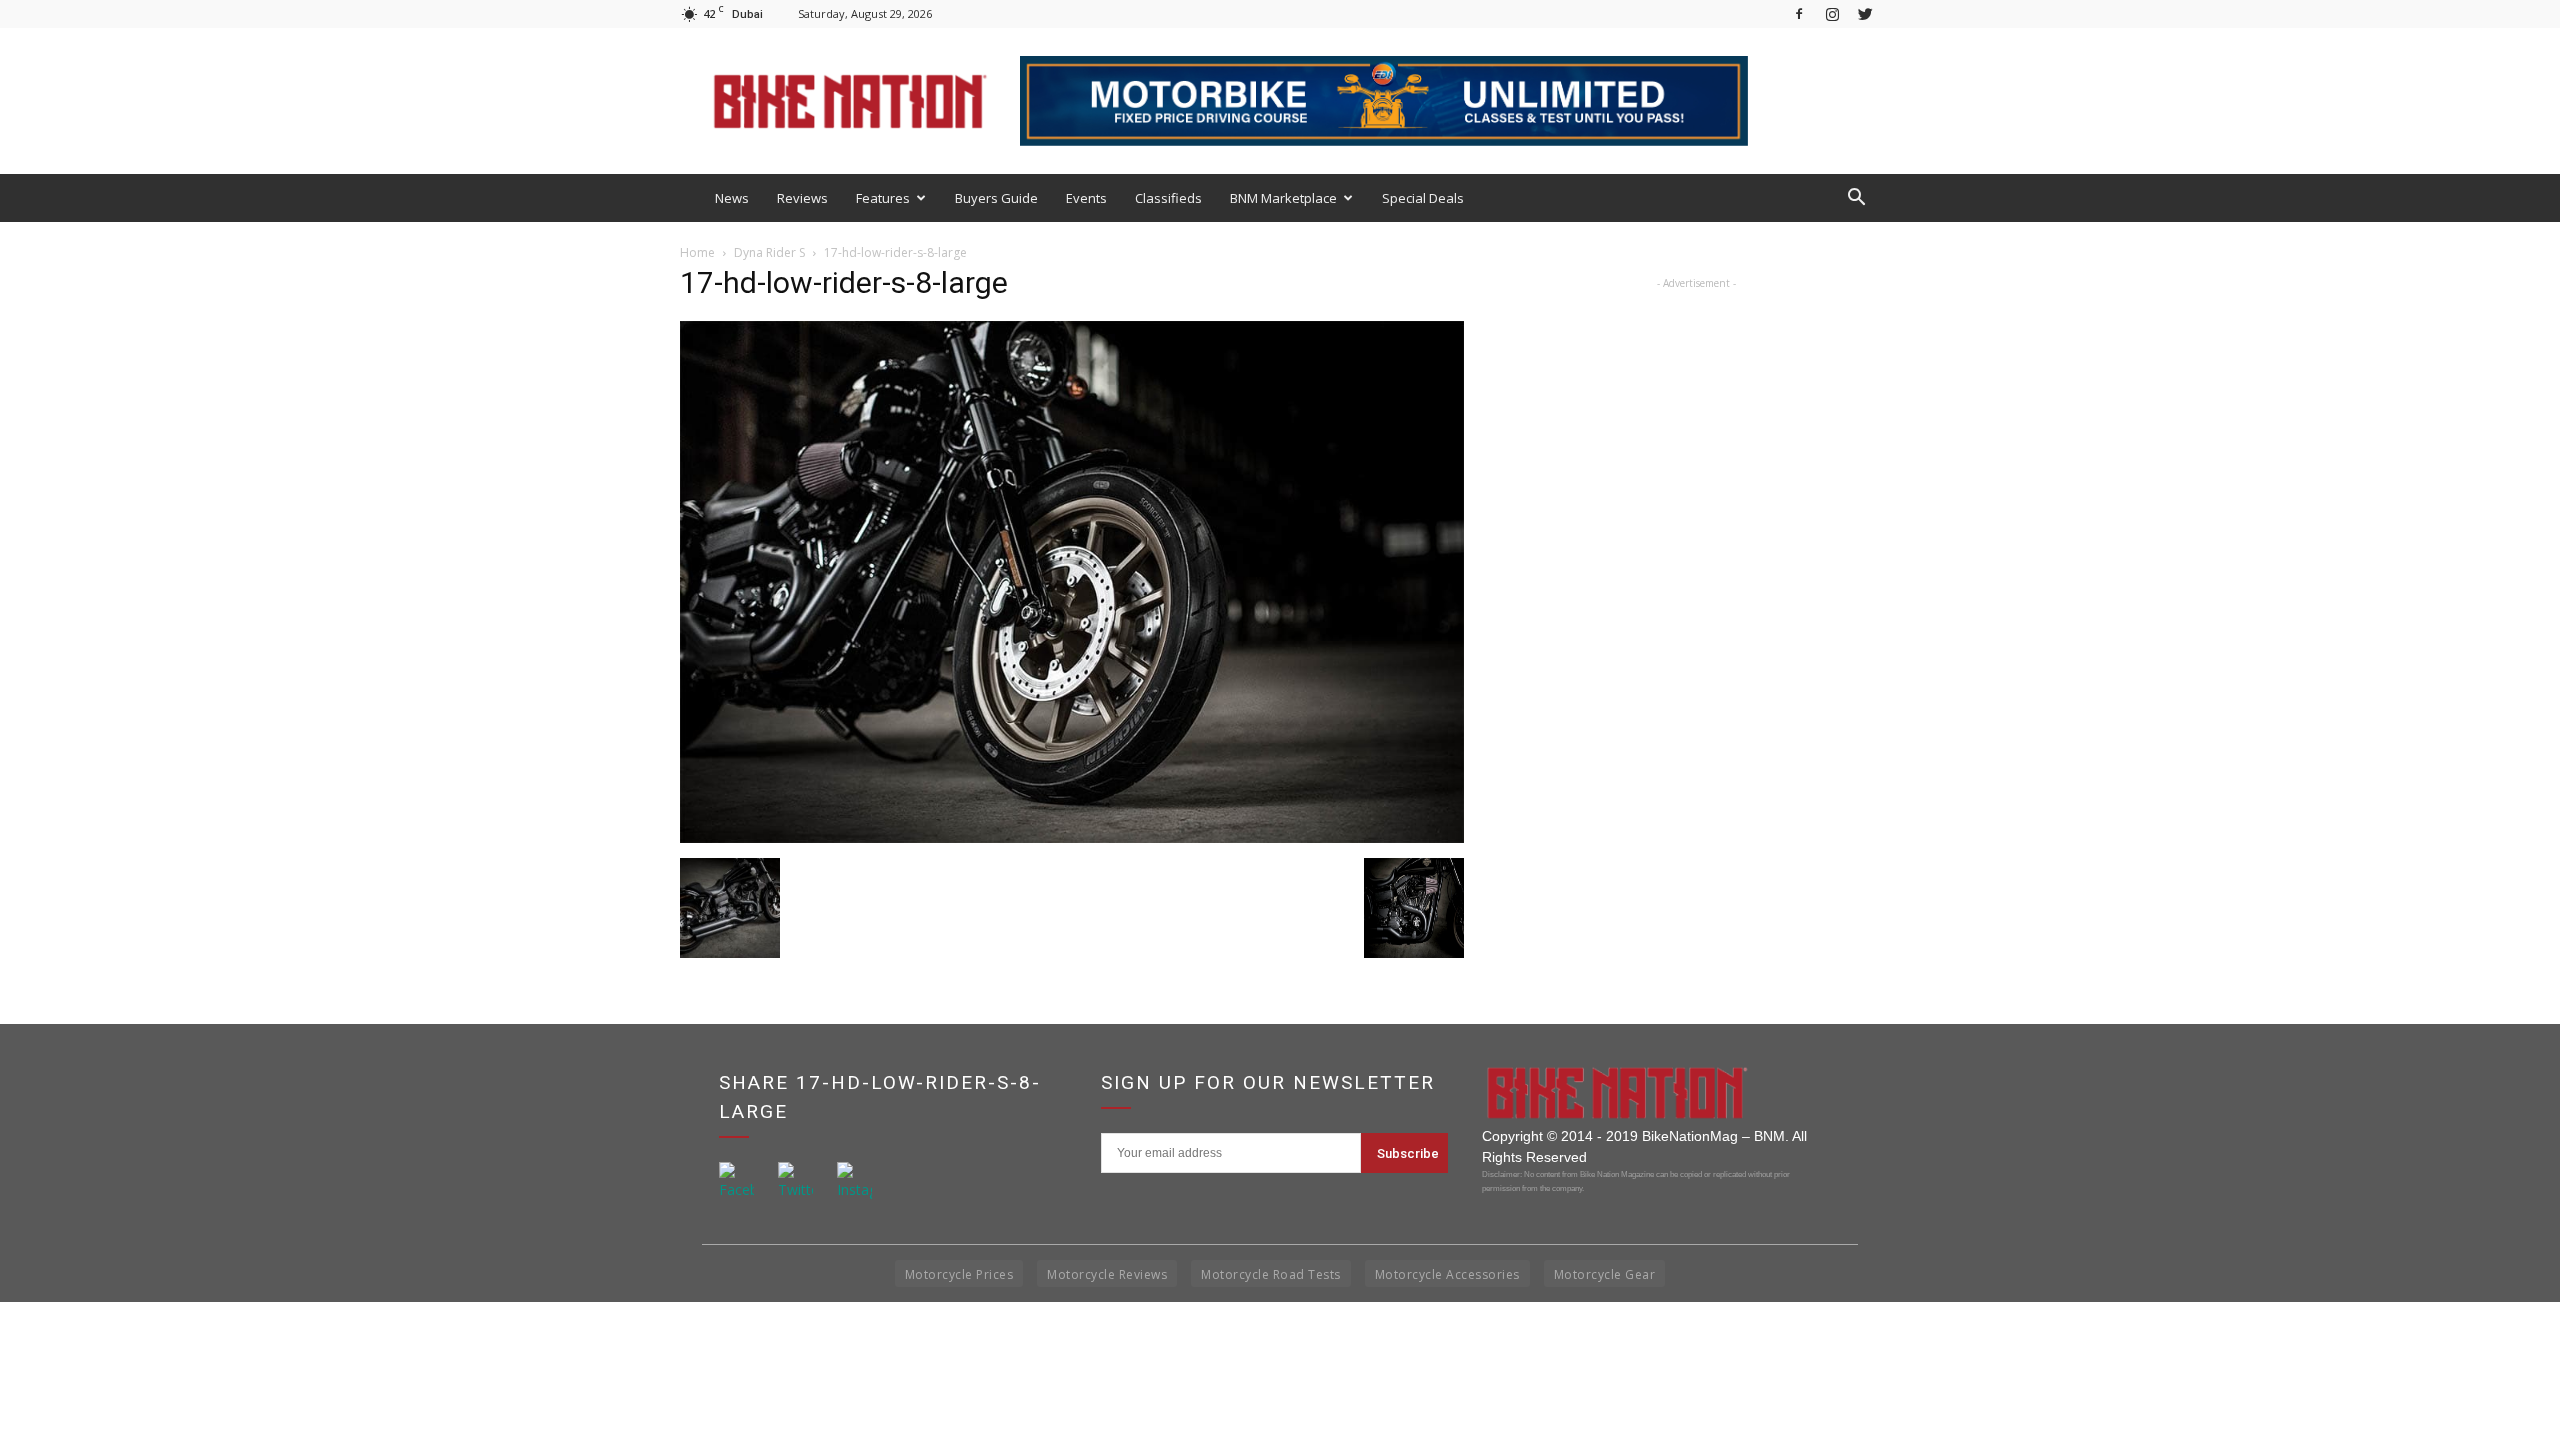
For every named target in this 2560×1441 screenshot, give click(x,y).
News (732, 198)
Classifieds (1168, 198)
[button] (1856, 198)
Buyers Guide (996, 198)
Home (697, 252)
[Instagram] (1832, 13)
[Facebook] (1799, 13)
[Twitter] (1865, 13)
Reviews (802, 198)
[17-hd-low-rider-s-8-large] (1072, 837)
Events (1086, 198)
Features (883, 198)
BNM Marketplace (1283, 198)
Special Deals (1423, 198)
